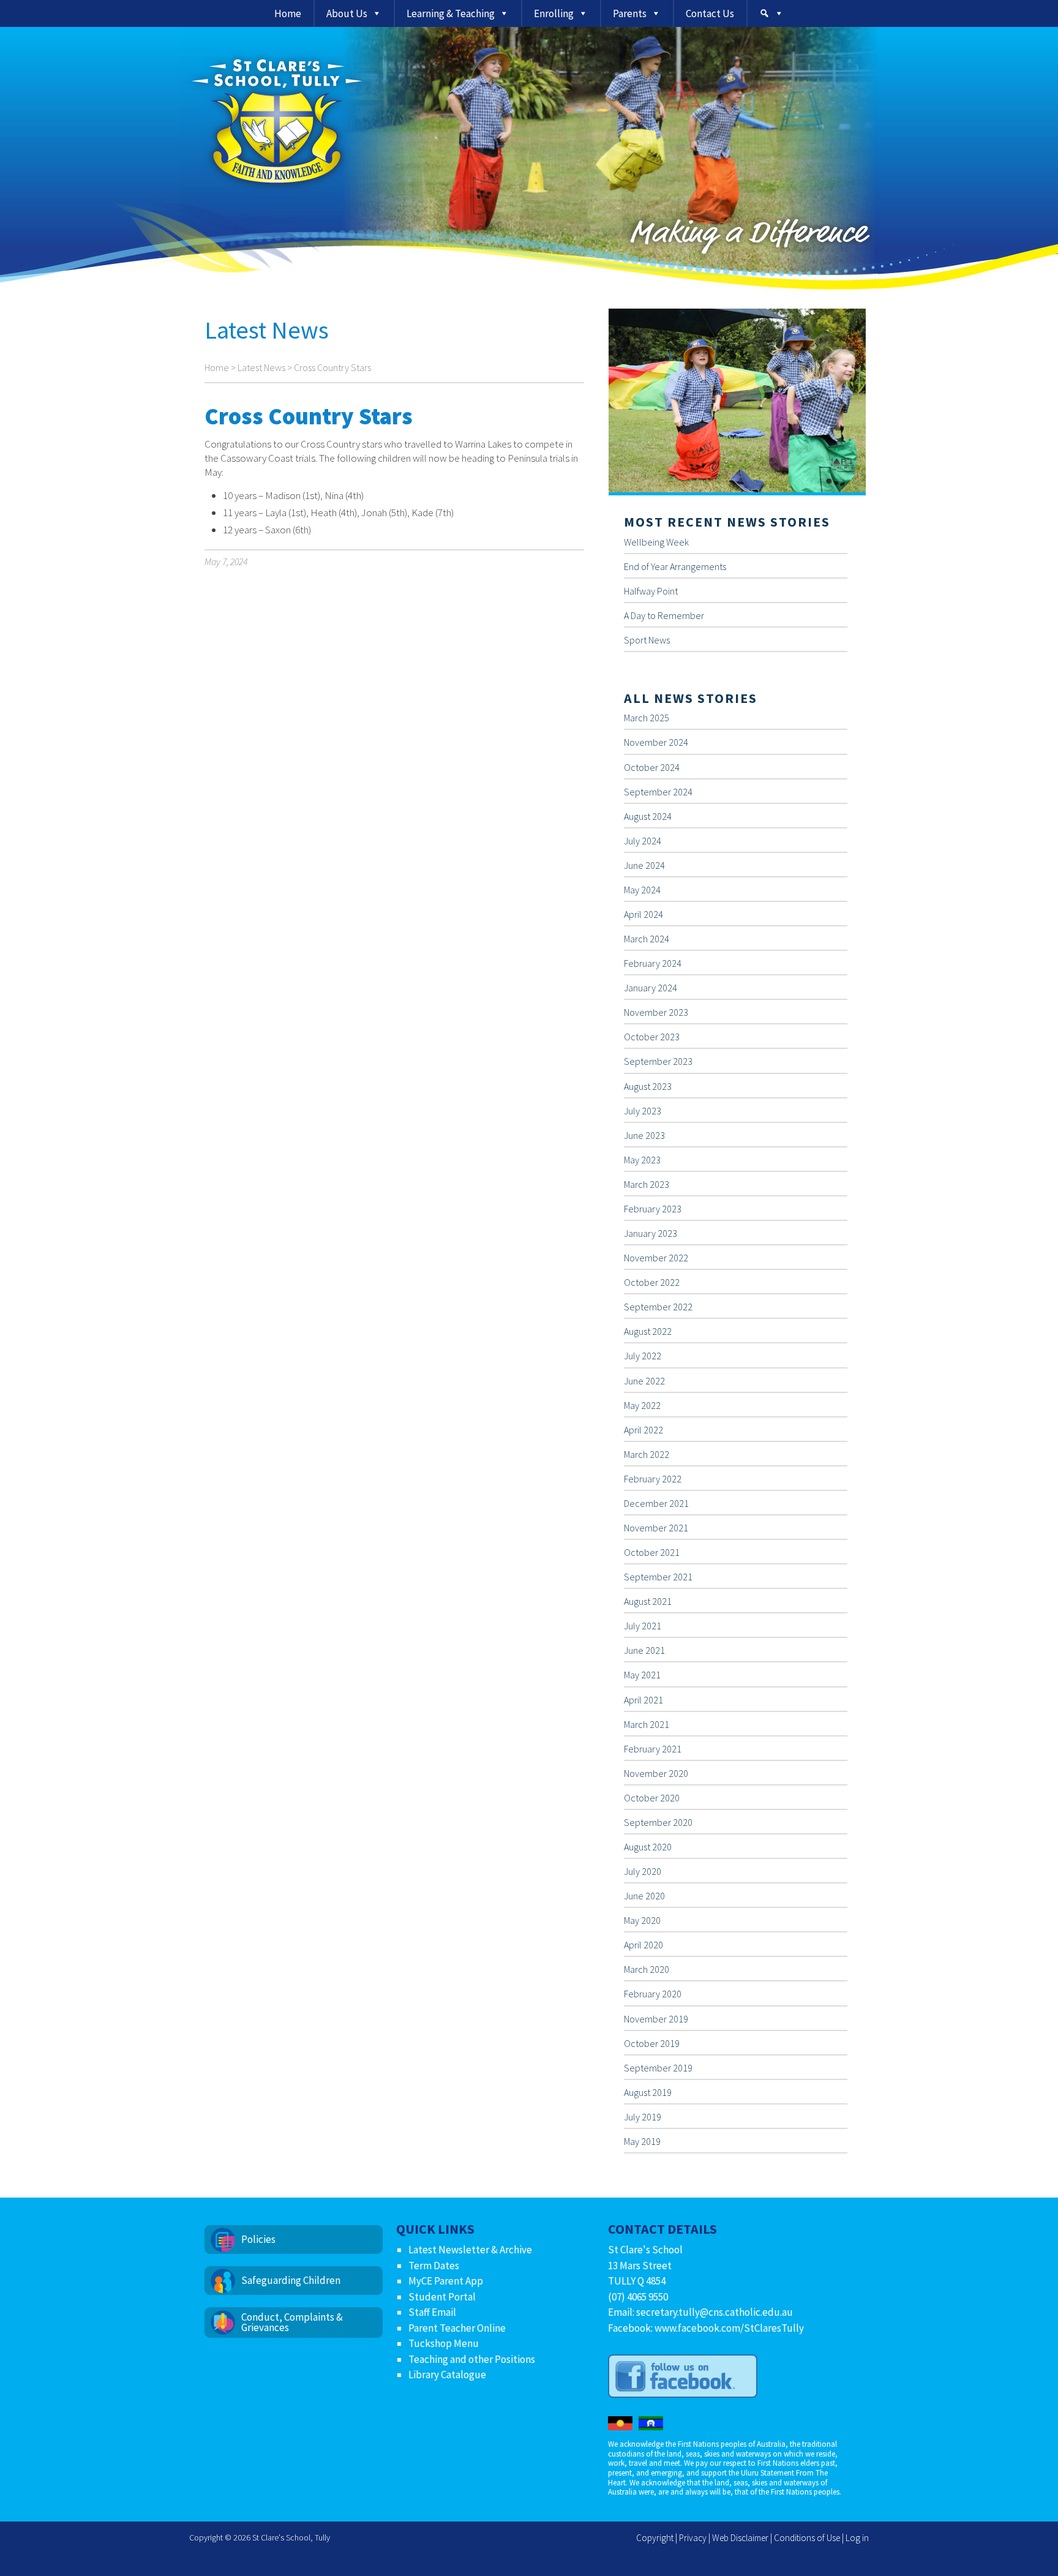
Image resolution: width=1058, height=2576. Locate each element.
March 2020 (647, 1969)
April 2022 (643, 1430)
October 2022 (652, 1282)
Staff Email (432, 2312)
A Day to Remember (664, 615)
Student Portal (442, 2297)
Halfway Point (651, 591)
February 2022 (653, 1479)
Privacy (693, 2538)
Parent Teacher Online (457, 2328)
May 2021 (642, 1675)
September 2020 (658, 1822)
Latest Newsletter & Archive (470, 2250)
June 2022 (644, 1381)
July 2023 (643, 1111)
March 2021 (647, 1724)
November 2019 (656, 2019)
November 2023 (656, 1012)
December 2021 (656, 1503)
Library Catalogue (447, 2375)
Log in (857, 2538)
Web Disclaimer (740, 2538)
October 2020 (652, 1798)
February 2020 (653, 1994)
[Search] (771, 13)
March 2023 (647, 1184)
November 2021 (656, 1528)
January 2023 (651, 1233)
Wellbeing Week (656, 542)
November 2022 (656, 1258)
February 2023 (653, 1209)
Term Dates (434, 2266)
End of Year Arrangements (675, 566)
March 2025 (647, 718)
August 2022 (648, 1331)
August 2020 (648, 1847)
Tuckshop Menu (444, 2343)
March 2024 (647, 939)
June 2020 (644, 1896)
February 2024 (653, 963)
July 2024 (643, 841)
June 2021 (644, 1650)
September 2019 (658, 2068)
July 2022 (643, 1356)
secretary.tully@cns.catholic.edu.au (715, 2312)
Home (288, 13)
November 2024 (656, 742)
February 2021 (653, 1749)
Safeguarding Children (291, 2280)
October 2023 (652, 1037)
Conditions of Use (807, 2538)
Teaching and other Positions (472, 2359)
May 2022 (642, 1405)
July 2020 (643, 1871)
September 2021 (658, 1577)
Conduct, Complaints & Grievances (292, 2322)
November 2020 (656, 1773)
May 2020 (642, 1920)
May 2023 (642, 1160)
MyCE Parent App (446, 2281)
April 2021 (643, 1700)
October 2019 (652, 2043)
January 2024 (651, 988)
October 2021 (652, 1552)
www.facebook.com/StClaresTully (729, 2328)
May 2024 (642, 890)
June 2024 (644, 865)
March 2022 (647, 1454)
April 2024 (643, 914)
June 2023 (644, 1135)
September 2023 (658, 1061)
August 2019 (648, 2092)
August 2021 (648, 1601)
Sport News (647, 640)
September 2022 (658, 1307)
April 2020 (643, 1945)
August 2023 (648, 1086)
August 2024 (648, 816)
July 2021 (643, 1626)
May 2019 (642, 2141)
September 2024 (658, 792)
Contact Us (710, 13)
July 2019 (643, 2117)
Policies (258, 2239)
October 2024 (652, 767)
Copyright (655, 2538)
